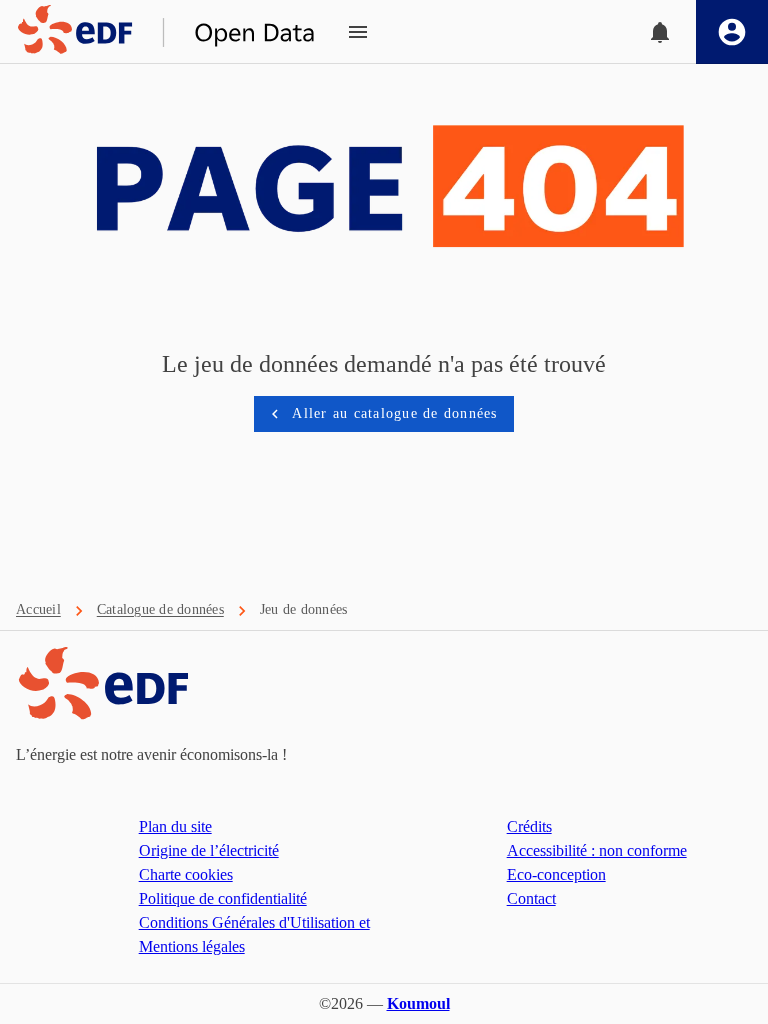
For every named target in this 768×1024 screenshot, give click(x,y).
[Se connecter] (732, 32)
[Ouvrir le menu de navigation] (358, 32)
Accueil (38, 609)
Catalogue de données (160, 609)
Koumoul (418, 1003)
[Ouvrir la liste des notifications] (660, 32)
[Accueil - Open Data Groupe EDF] (158, 32)
